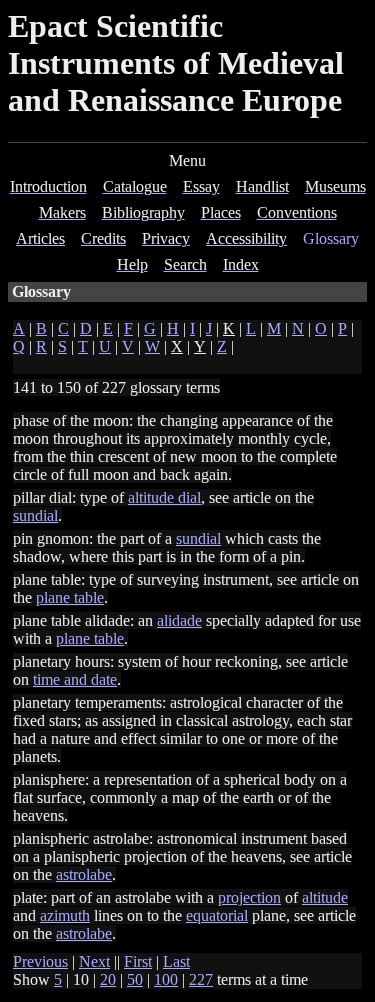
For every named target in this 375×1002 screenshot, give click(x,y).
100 (166, 979)
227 (201, 979)
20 (108, 979)
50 (135, 979)
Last (176, 961)
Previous (40, 961)
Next (94, 961)
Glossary (331, 238)
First (138, 961)
